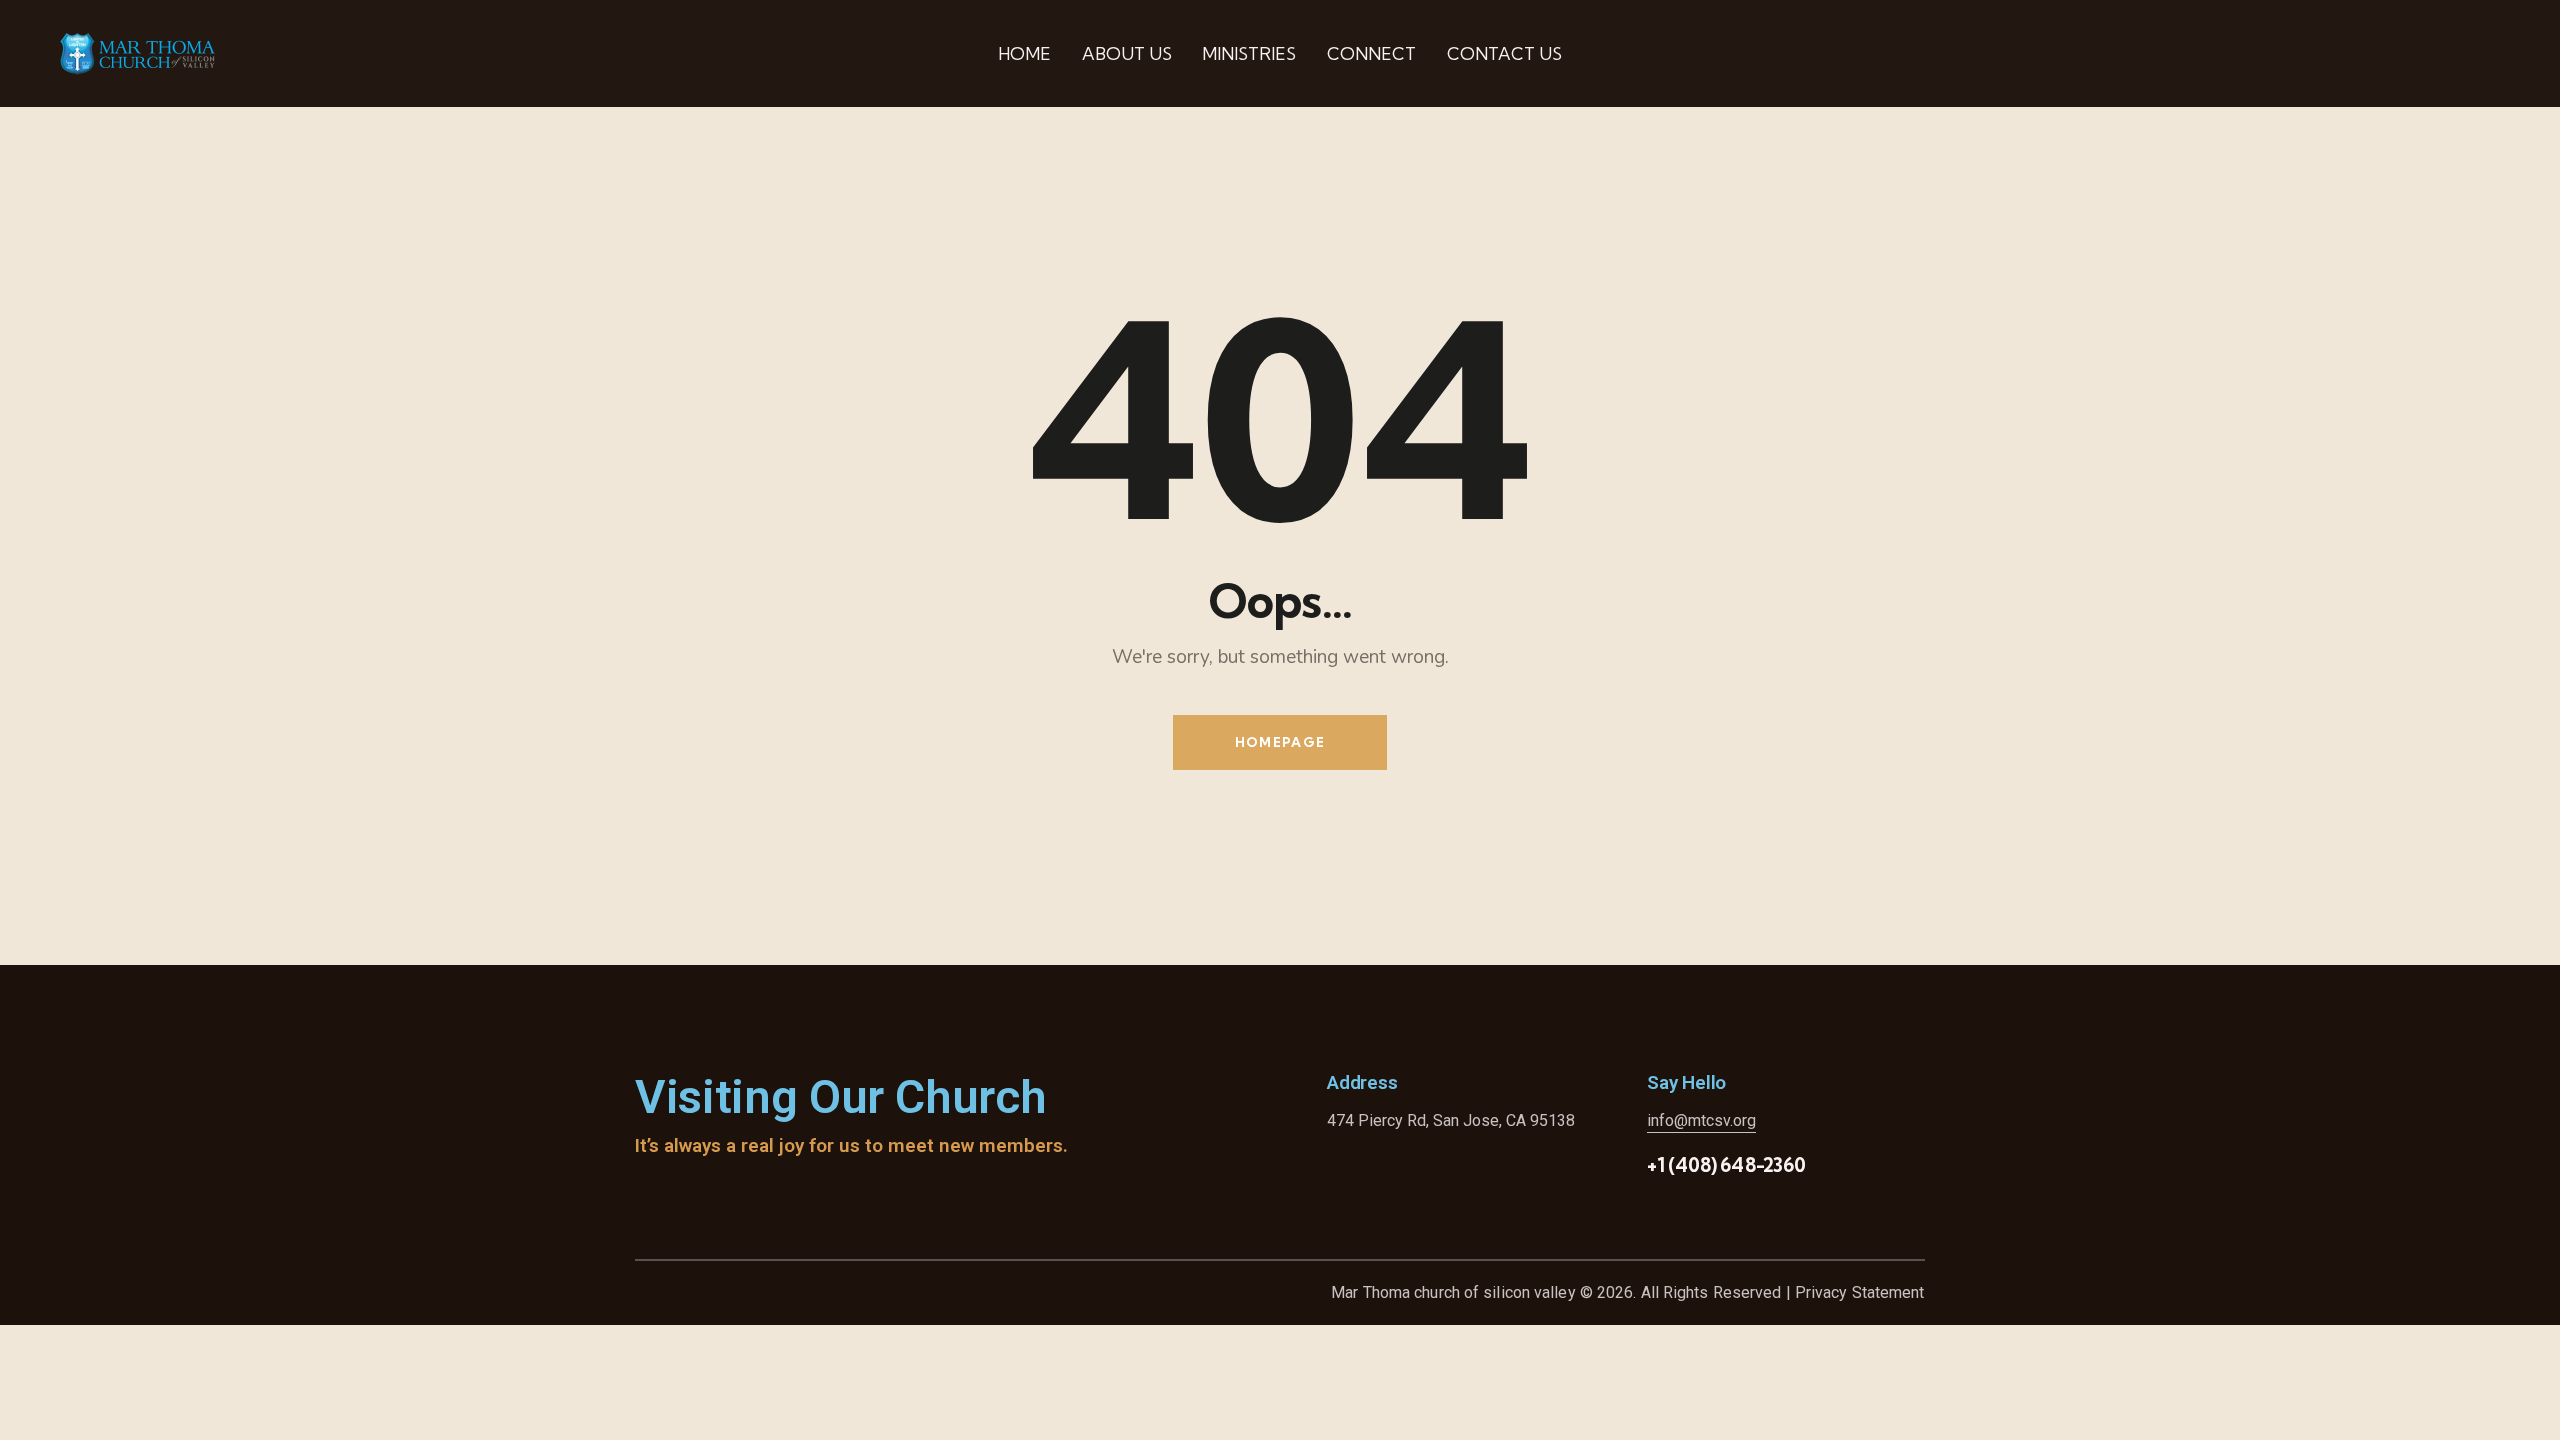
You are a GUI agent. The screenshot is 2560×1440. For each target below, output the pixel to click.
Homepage (1280, 742)
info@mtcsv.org (1701, 1120)
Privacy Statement (1860, 1292)
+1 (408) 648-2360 (1726, 1165)
